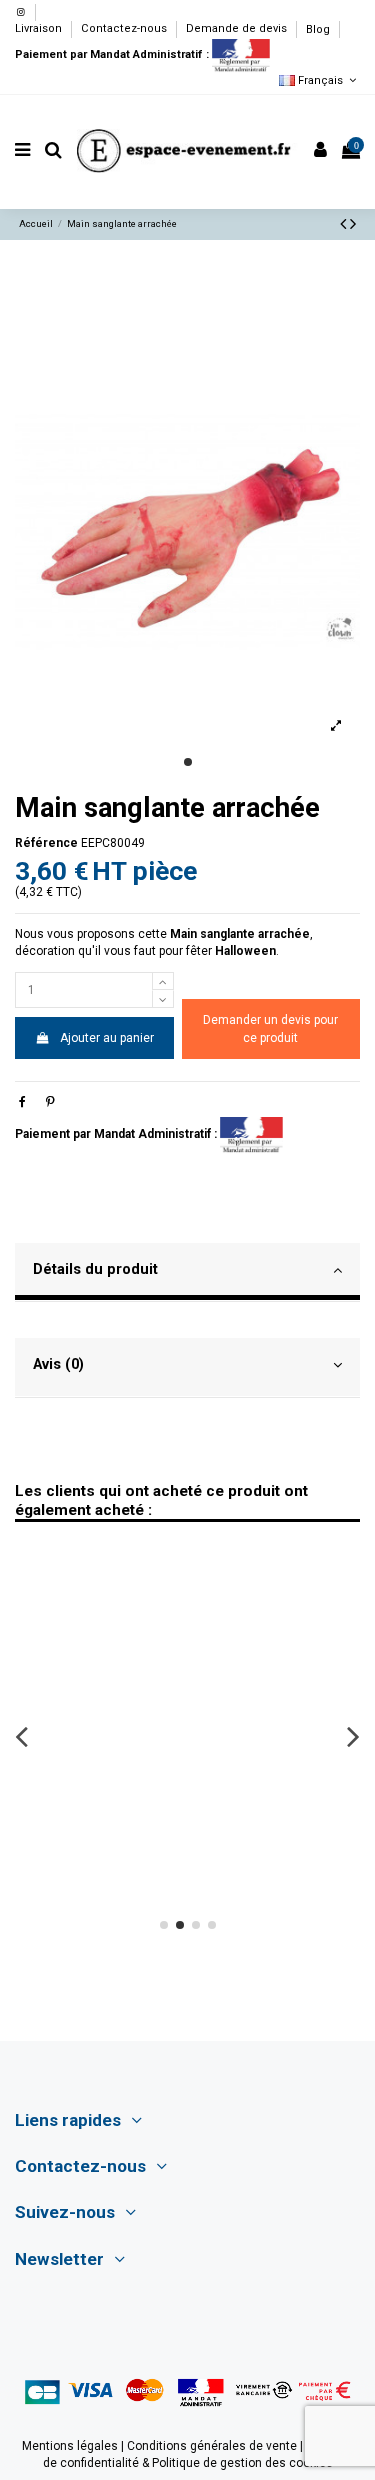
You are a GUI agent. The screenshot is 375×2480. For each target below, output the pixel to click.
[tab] (187, 1273)
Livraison (40, 29)
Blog (318, 29)
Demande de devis (238, 29)
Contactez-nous (125, 29)
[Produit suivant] (353, 223)
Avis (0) (58, 1364)
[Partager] (22, 1102)
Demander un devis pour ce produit (270, 1029)
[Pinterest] (50, 1102)
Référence (46, 843)
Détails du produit (95, 1269)
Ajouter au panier (107, 1038)
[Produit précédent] (345, 223)
